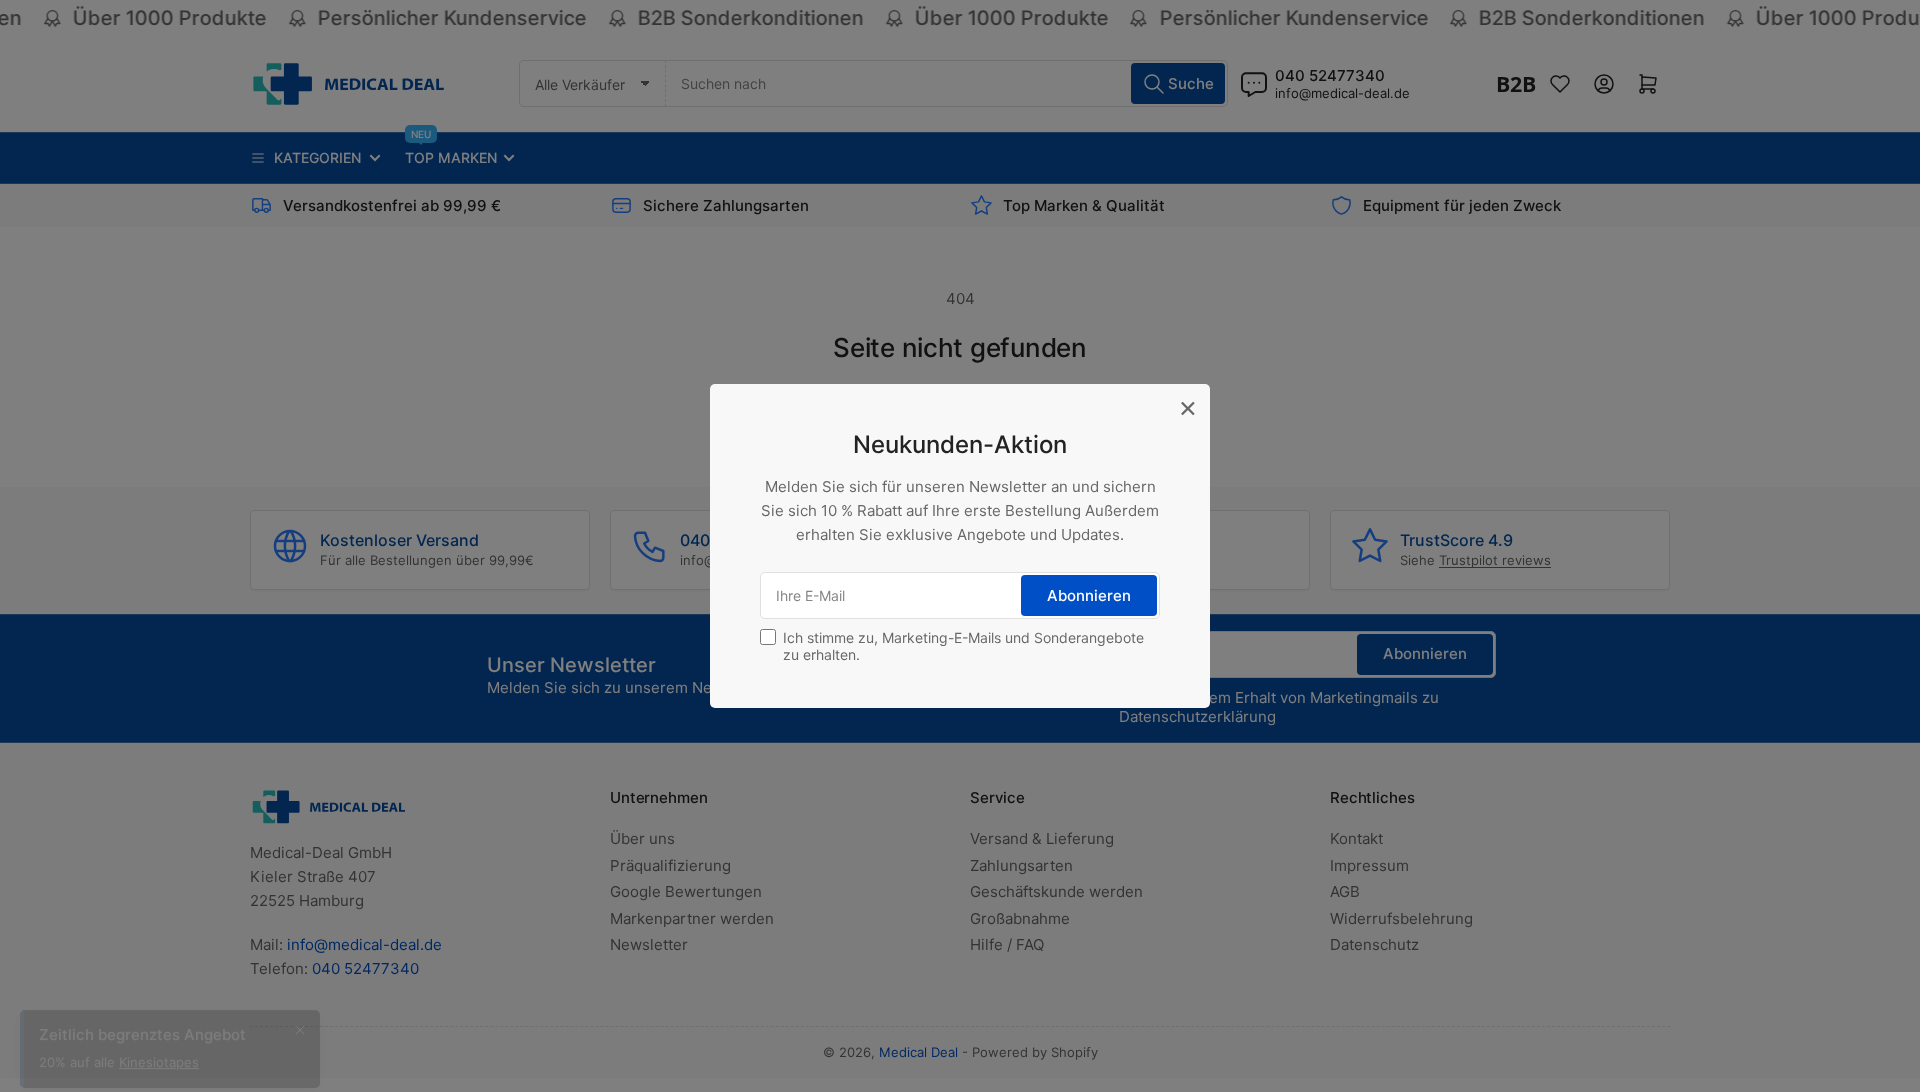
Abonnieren (1089, 595)
